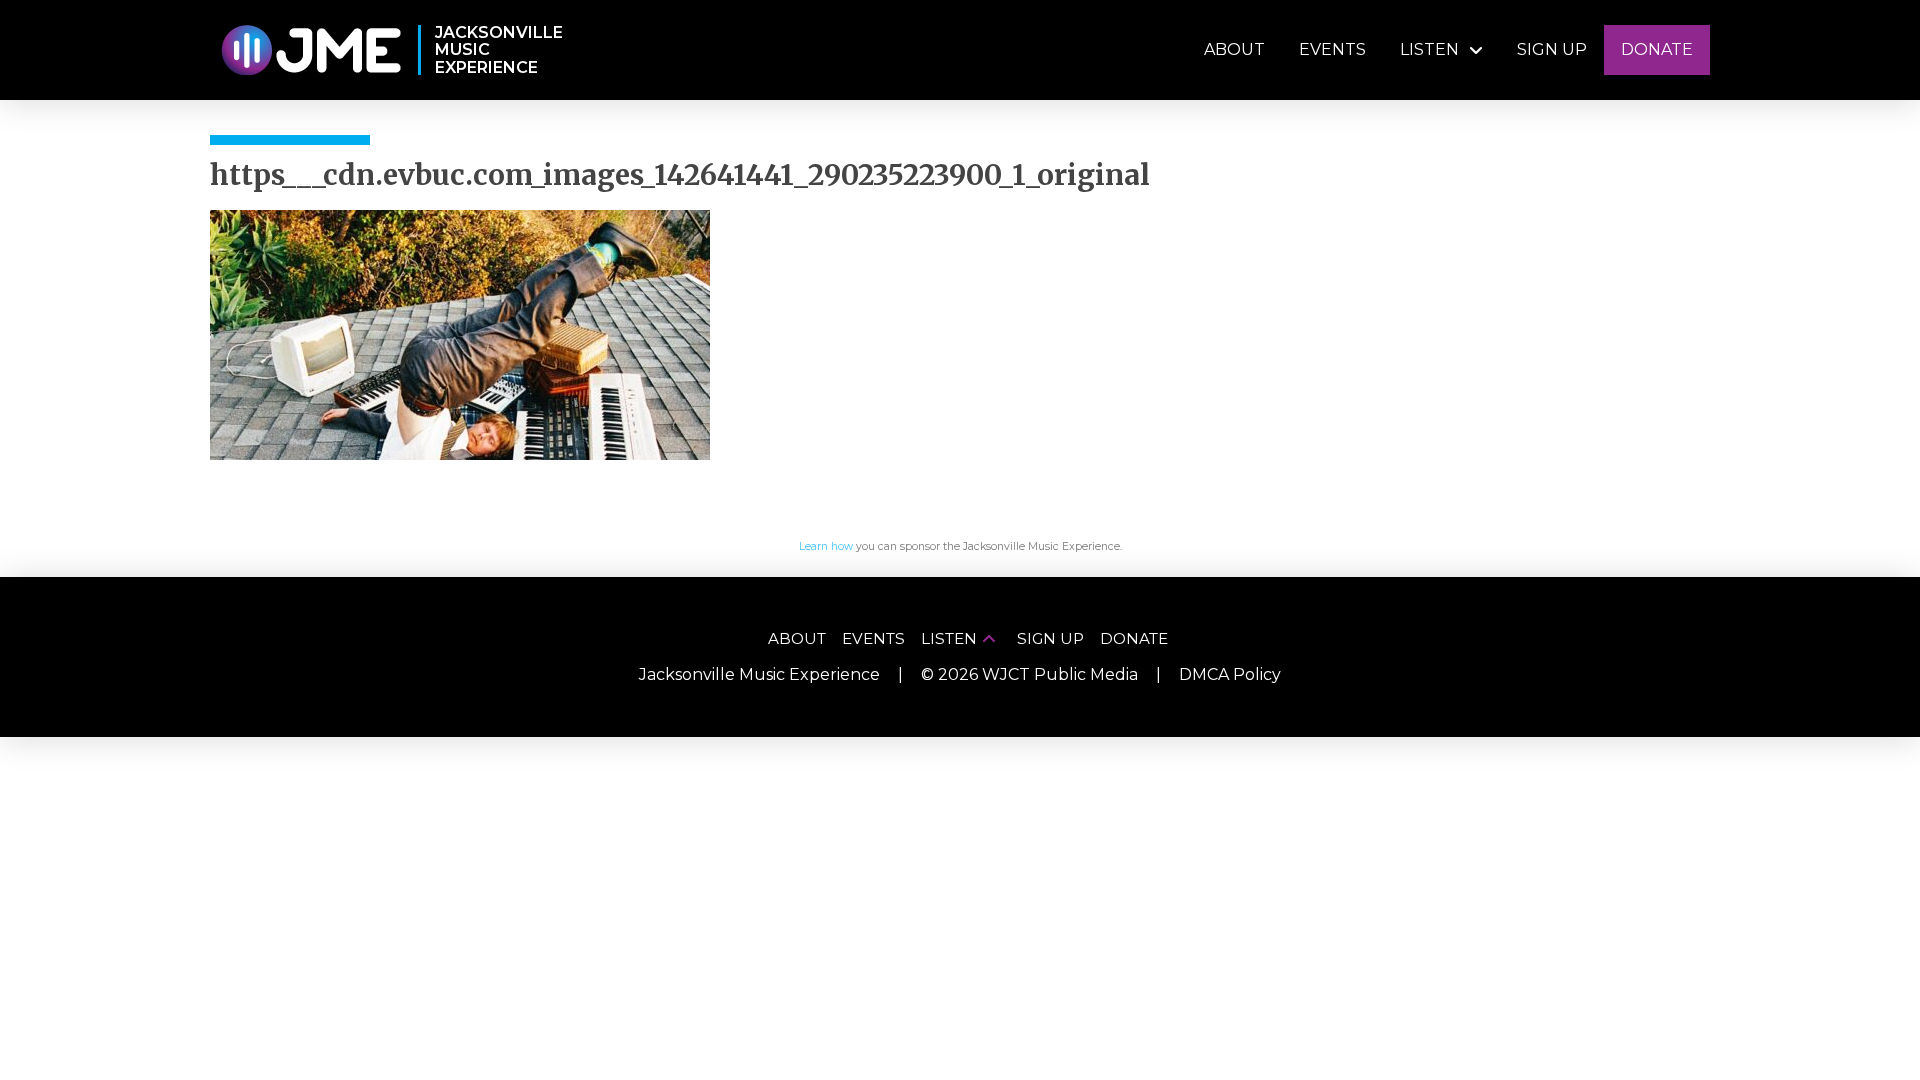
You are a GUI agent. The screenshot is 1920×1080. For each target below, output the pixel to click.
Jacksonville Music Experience (759, 674)
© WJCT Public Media (1029, 674)
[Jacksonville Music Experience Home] (310, 50)
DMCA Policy (1230, 674)
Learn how (826, 546)
